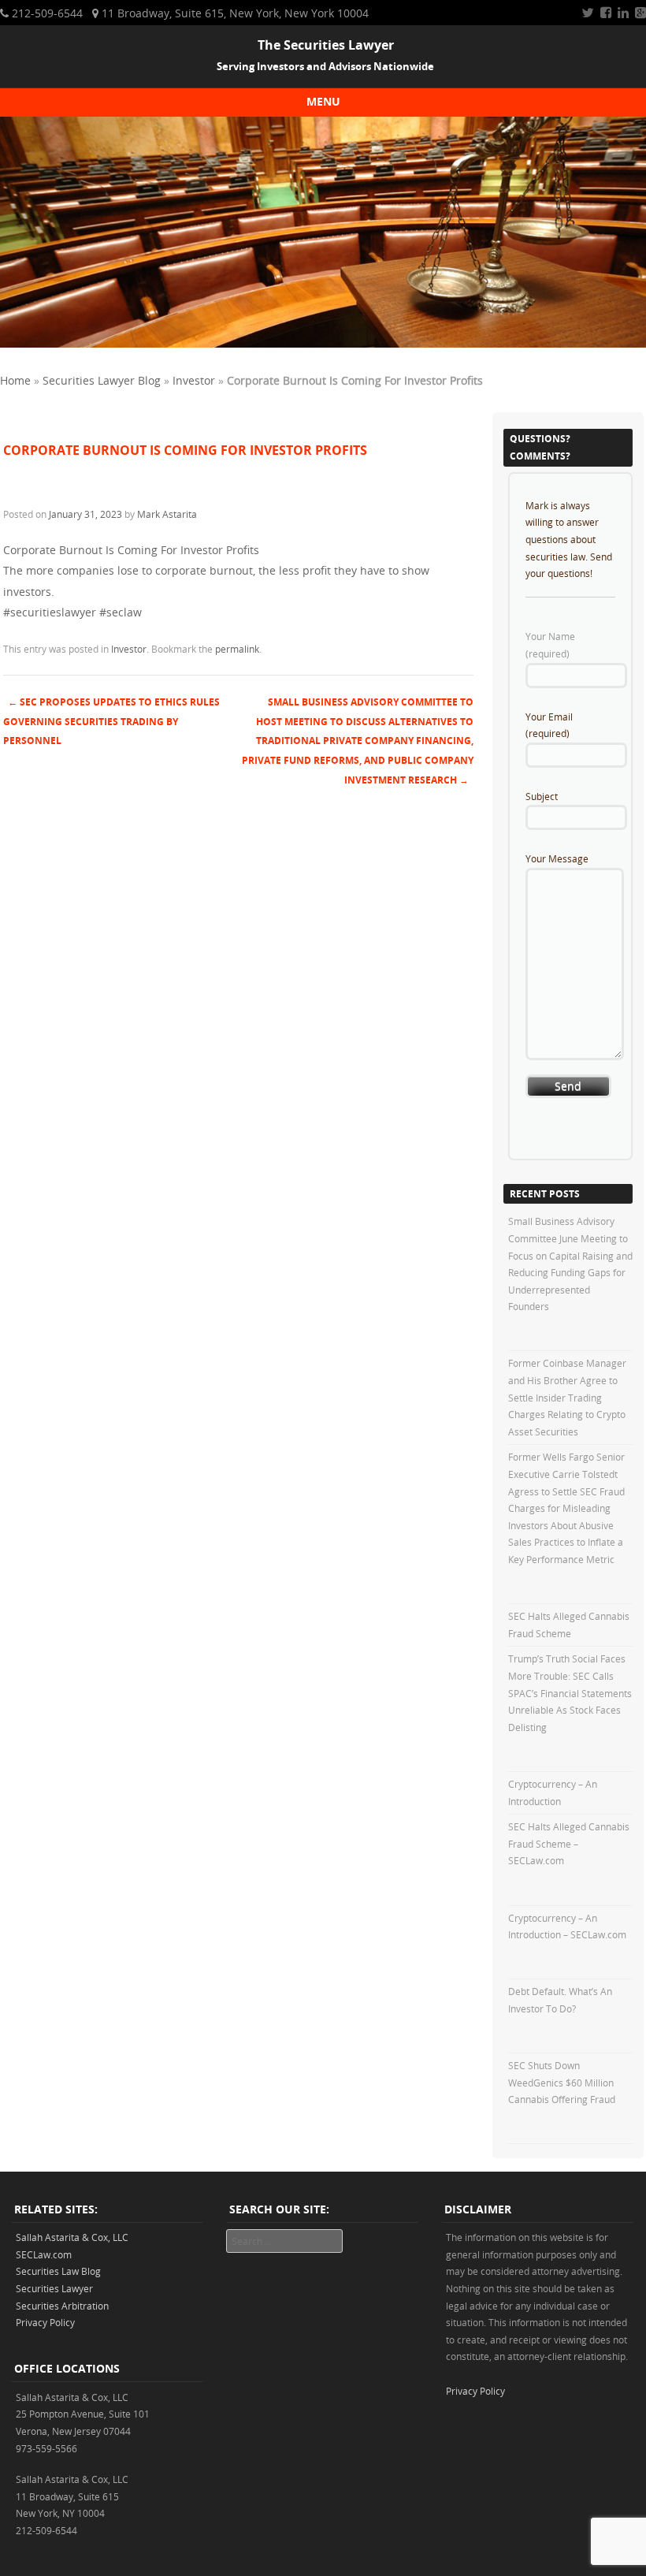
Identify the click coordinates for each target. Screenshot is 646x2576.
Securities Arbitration (62, 2306)
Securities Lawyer (54, 2288)
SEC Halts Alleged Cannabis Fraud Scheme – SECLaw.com (569, 1843)
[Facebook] (606, 13)
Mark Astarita (167, 514)
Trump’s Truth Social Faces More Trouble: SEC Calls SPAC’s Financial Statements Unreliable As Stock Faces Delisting (570, 1692)
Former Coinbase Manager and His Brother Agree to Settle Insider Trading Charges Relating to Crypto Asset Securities (567, 1397)
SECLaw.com (44, 2254)
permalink (237, 649)
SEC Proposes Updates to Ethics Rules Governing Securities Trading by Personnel (111, 722)
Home (15, 380)
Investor (194, 380)
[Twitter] (588, 13)
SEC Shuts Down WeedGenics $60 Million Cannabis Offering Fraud (562, 2082)
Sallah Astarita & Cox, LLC (72, 2237)
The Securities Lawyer (326, 45)
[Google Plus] (640, 13)
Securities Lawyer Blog (102, 380)
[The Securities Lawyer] (323, 343)
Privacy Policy (45, 2322)
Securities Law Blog (58, 2271)
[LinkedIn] (623, 13)
